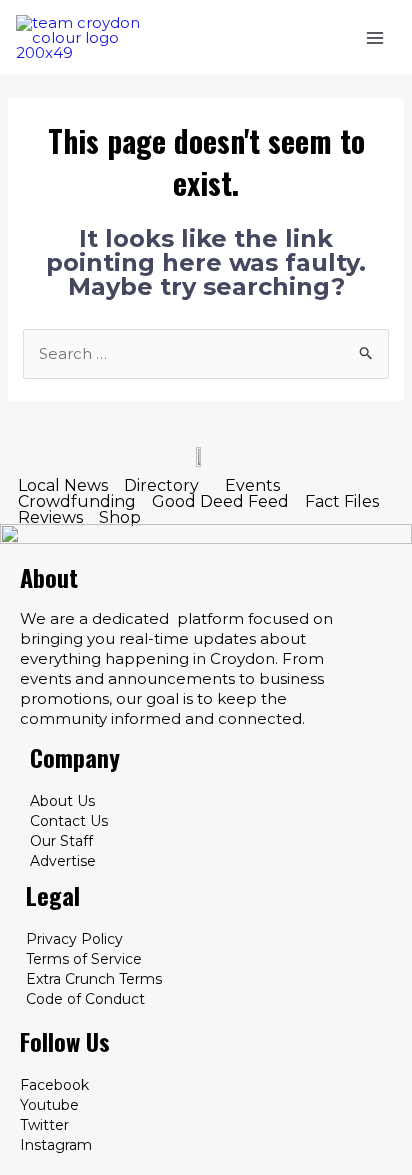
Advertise (63, 861)
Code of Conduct (85, 999)
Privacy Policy (74, 939)
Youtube (49, 1105)
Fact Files (342, 502)
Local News (63, 486)
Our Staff (61, 841)
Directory (161, 486)
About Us (62, 801)
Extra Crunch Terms (94, 979)
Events (252, 486)
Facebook (54, 1085)
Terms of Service (84, 959)
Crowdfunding (77, 502)
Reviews (50, 518)
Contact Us (69, 821)
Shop (120, 518)
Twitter (44, 1125)
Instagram (56, 1145)
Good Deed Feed (220, 502)
